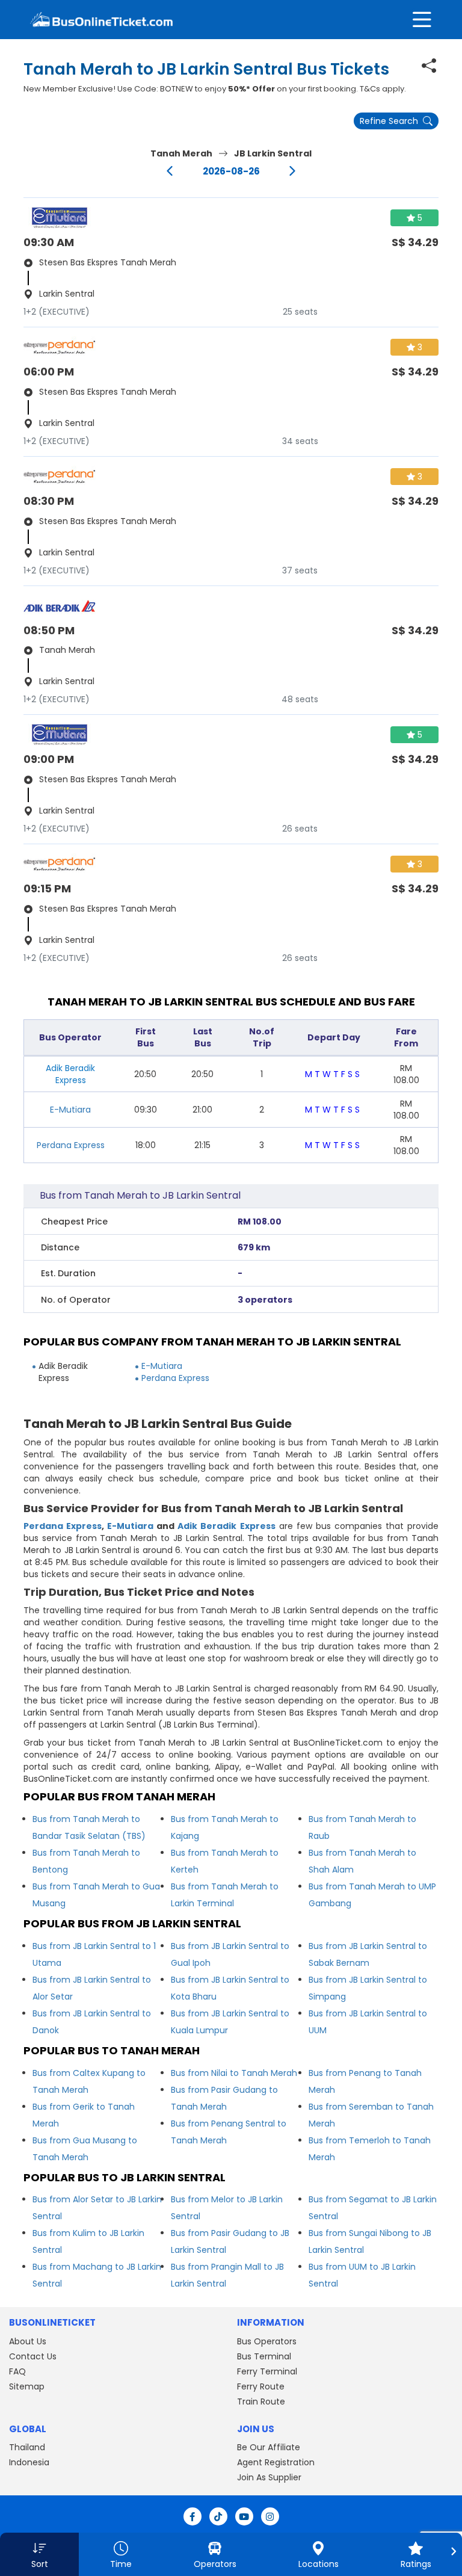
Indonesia (29, 2462)
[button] (39, 2554)
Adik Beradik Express (226, 1526)
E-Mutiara (70, 1110)
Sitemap (27, 2386)
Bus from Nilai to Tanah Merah (234, 2073)
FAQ (17, 2371)
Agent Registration (276, 2462)
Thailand (27, 2447)
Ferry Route (261, 2386)
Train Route (261, 2401)
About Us (28, 2341)
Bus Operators (267, 2341)
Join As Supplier (269, 2477)
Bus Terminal (264, 2356)
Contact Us (33, 2356)
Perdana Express (71, 1145)
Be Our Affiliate (269, 2447)
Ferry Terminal (267, 2371)
